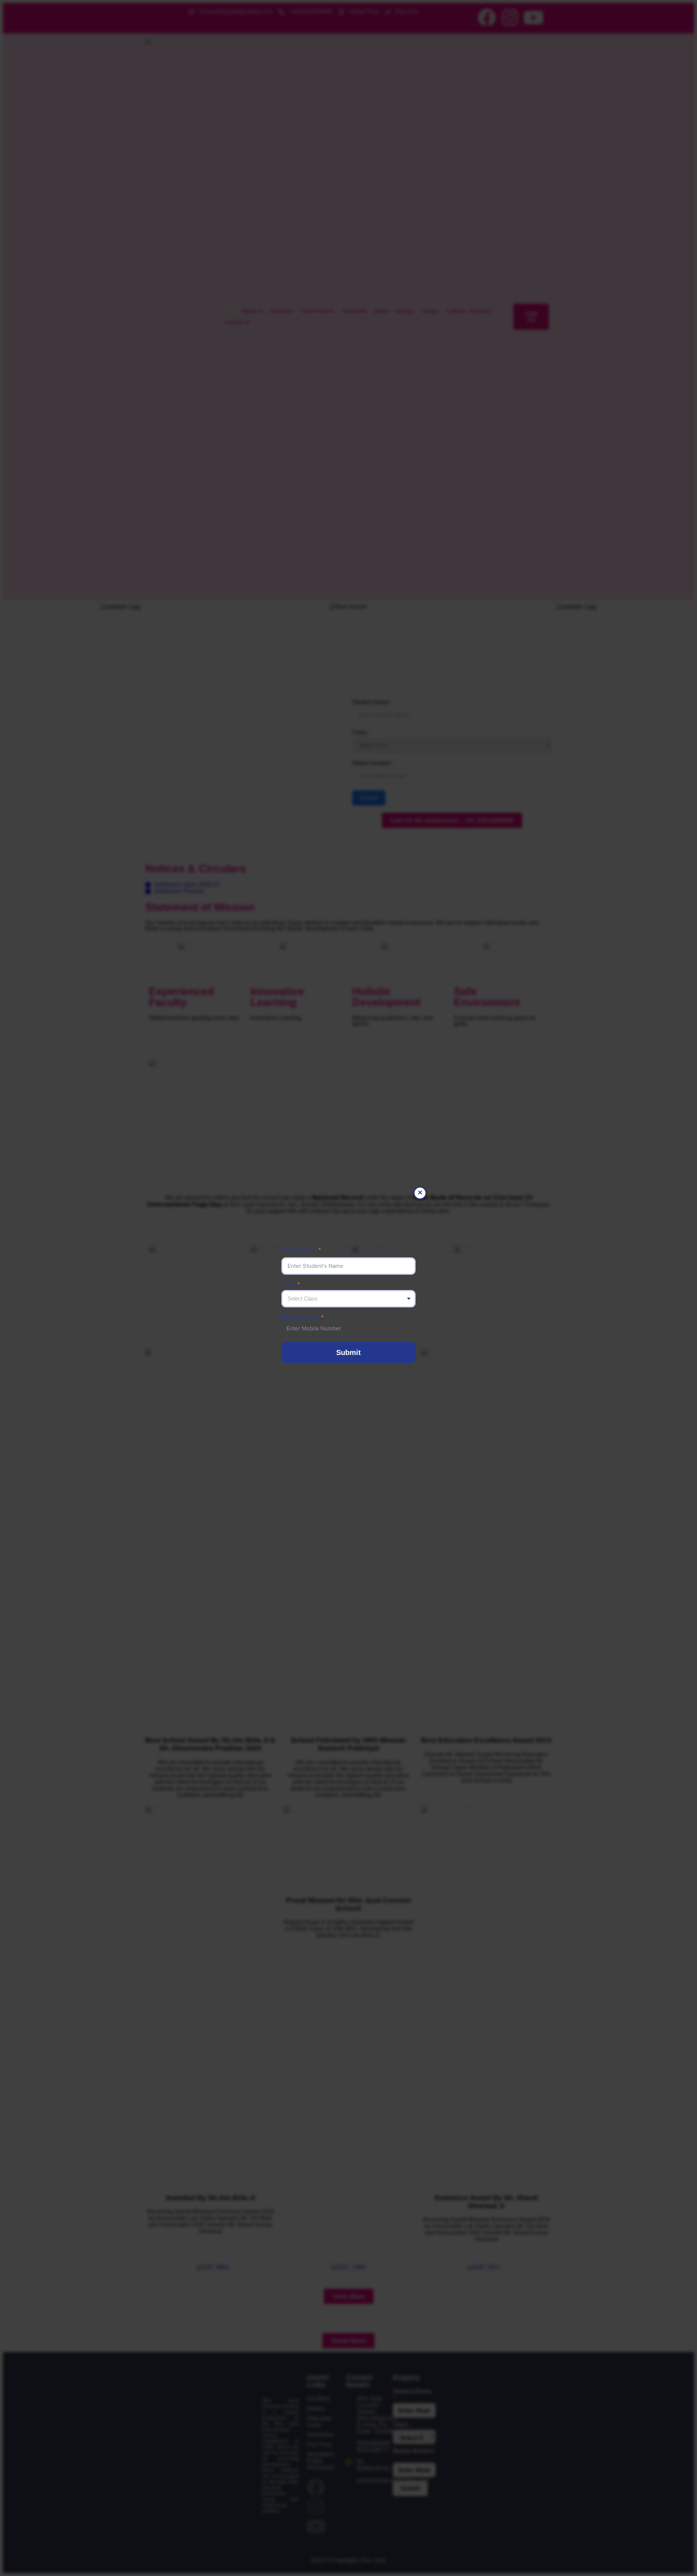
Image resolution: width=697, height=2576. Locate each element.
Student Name (299, 1250)
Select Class (303, 1299)
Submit (348, 1352)
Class (288, 1284)
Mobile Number (300, 1317)
